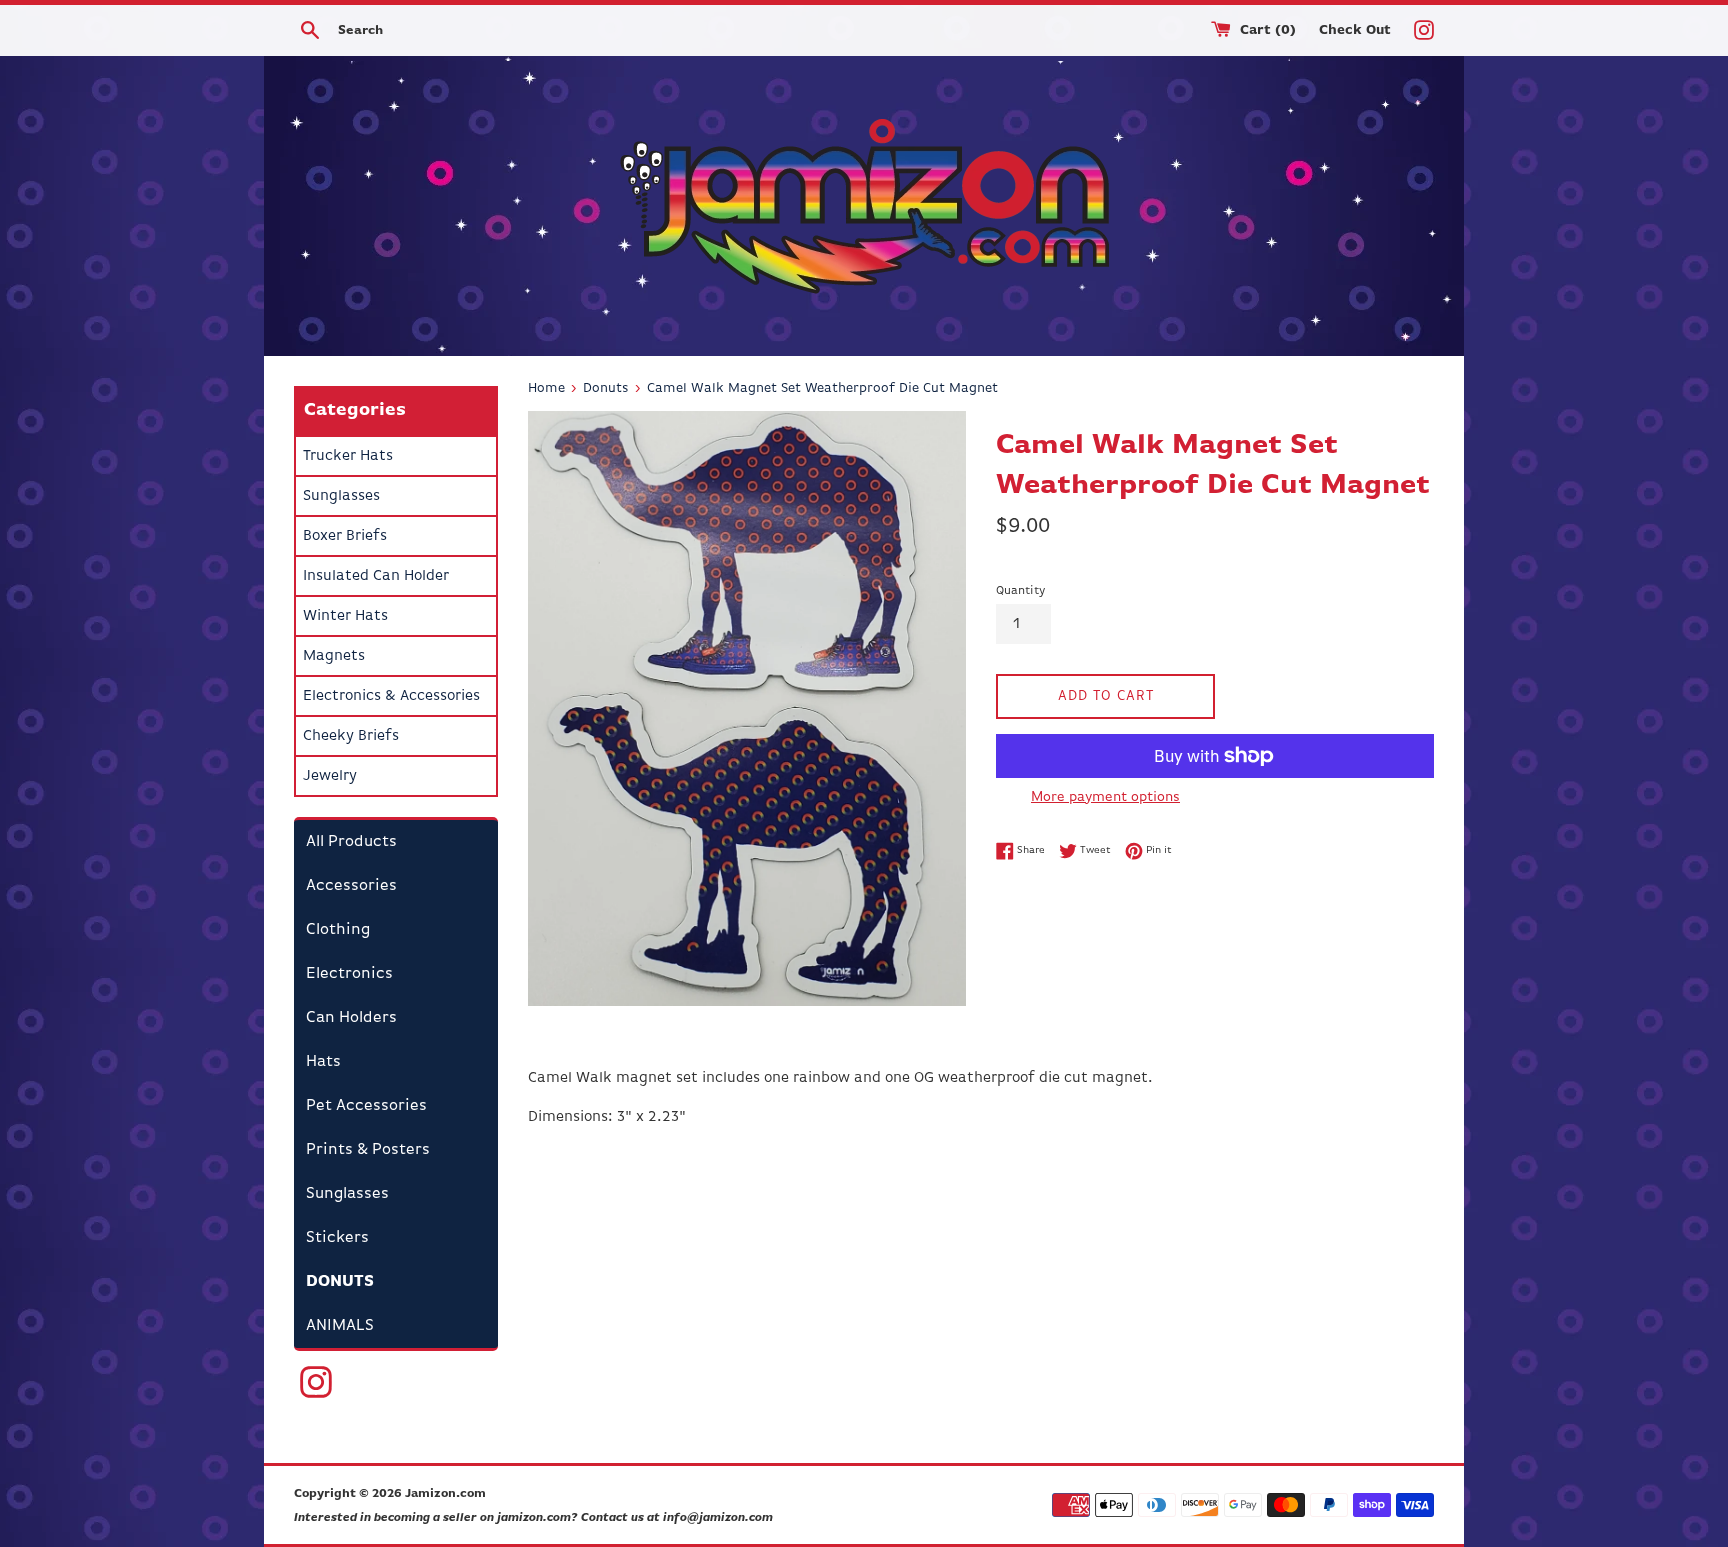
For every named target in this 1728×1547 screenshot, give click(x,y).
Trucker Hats (348, 455)
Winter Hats (345, 615)
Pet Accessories (366, 1106)
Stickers (337, 1238)
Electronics (349, 974)
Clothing (338, 930)
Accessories (351, 886)
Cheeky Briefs (351, 735)
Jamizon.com (445, 1494)
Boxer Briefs (345, 535)
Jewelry (330, 775)
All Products (351, 842)
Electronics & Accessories (391, 695)
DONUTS (340, 1282)
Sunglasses (341, 495)
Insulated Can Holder (376, 575)
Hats (323, 1062)
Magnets (334, 655)
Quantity (1020, 591)
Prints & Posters (368, 1150)
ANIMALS (340, 1326)
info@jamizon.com (718, 1518)
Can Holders (351, 1018)
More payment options (1105, 797)
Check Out (1357, 30)
